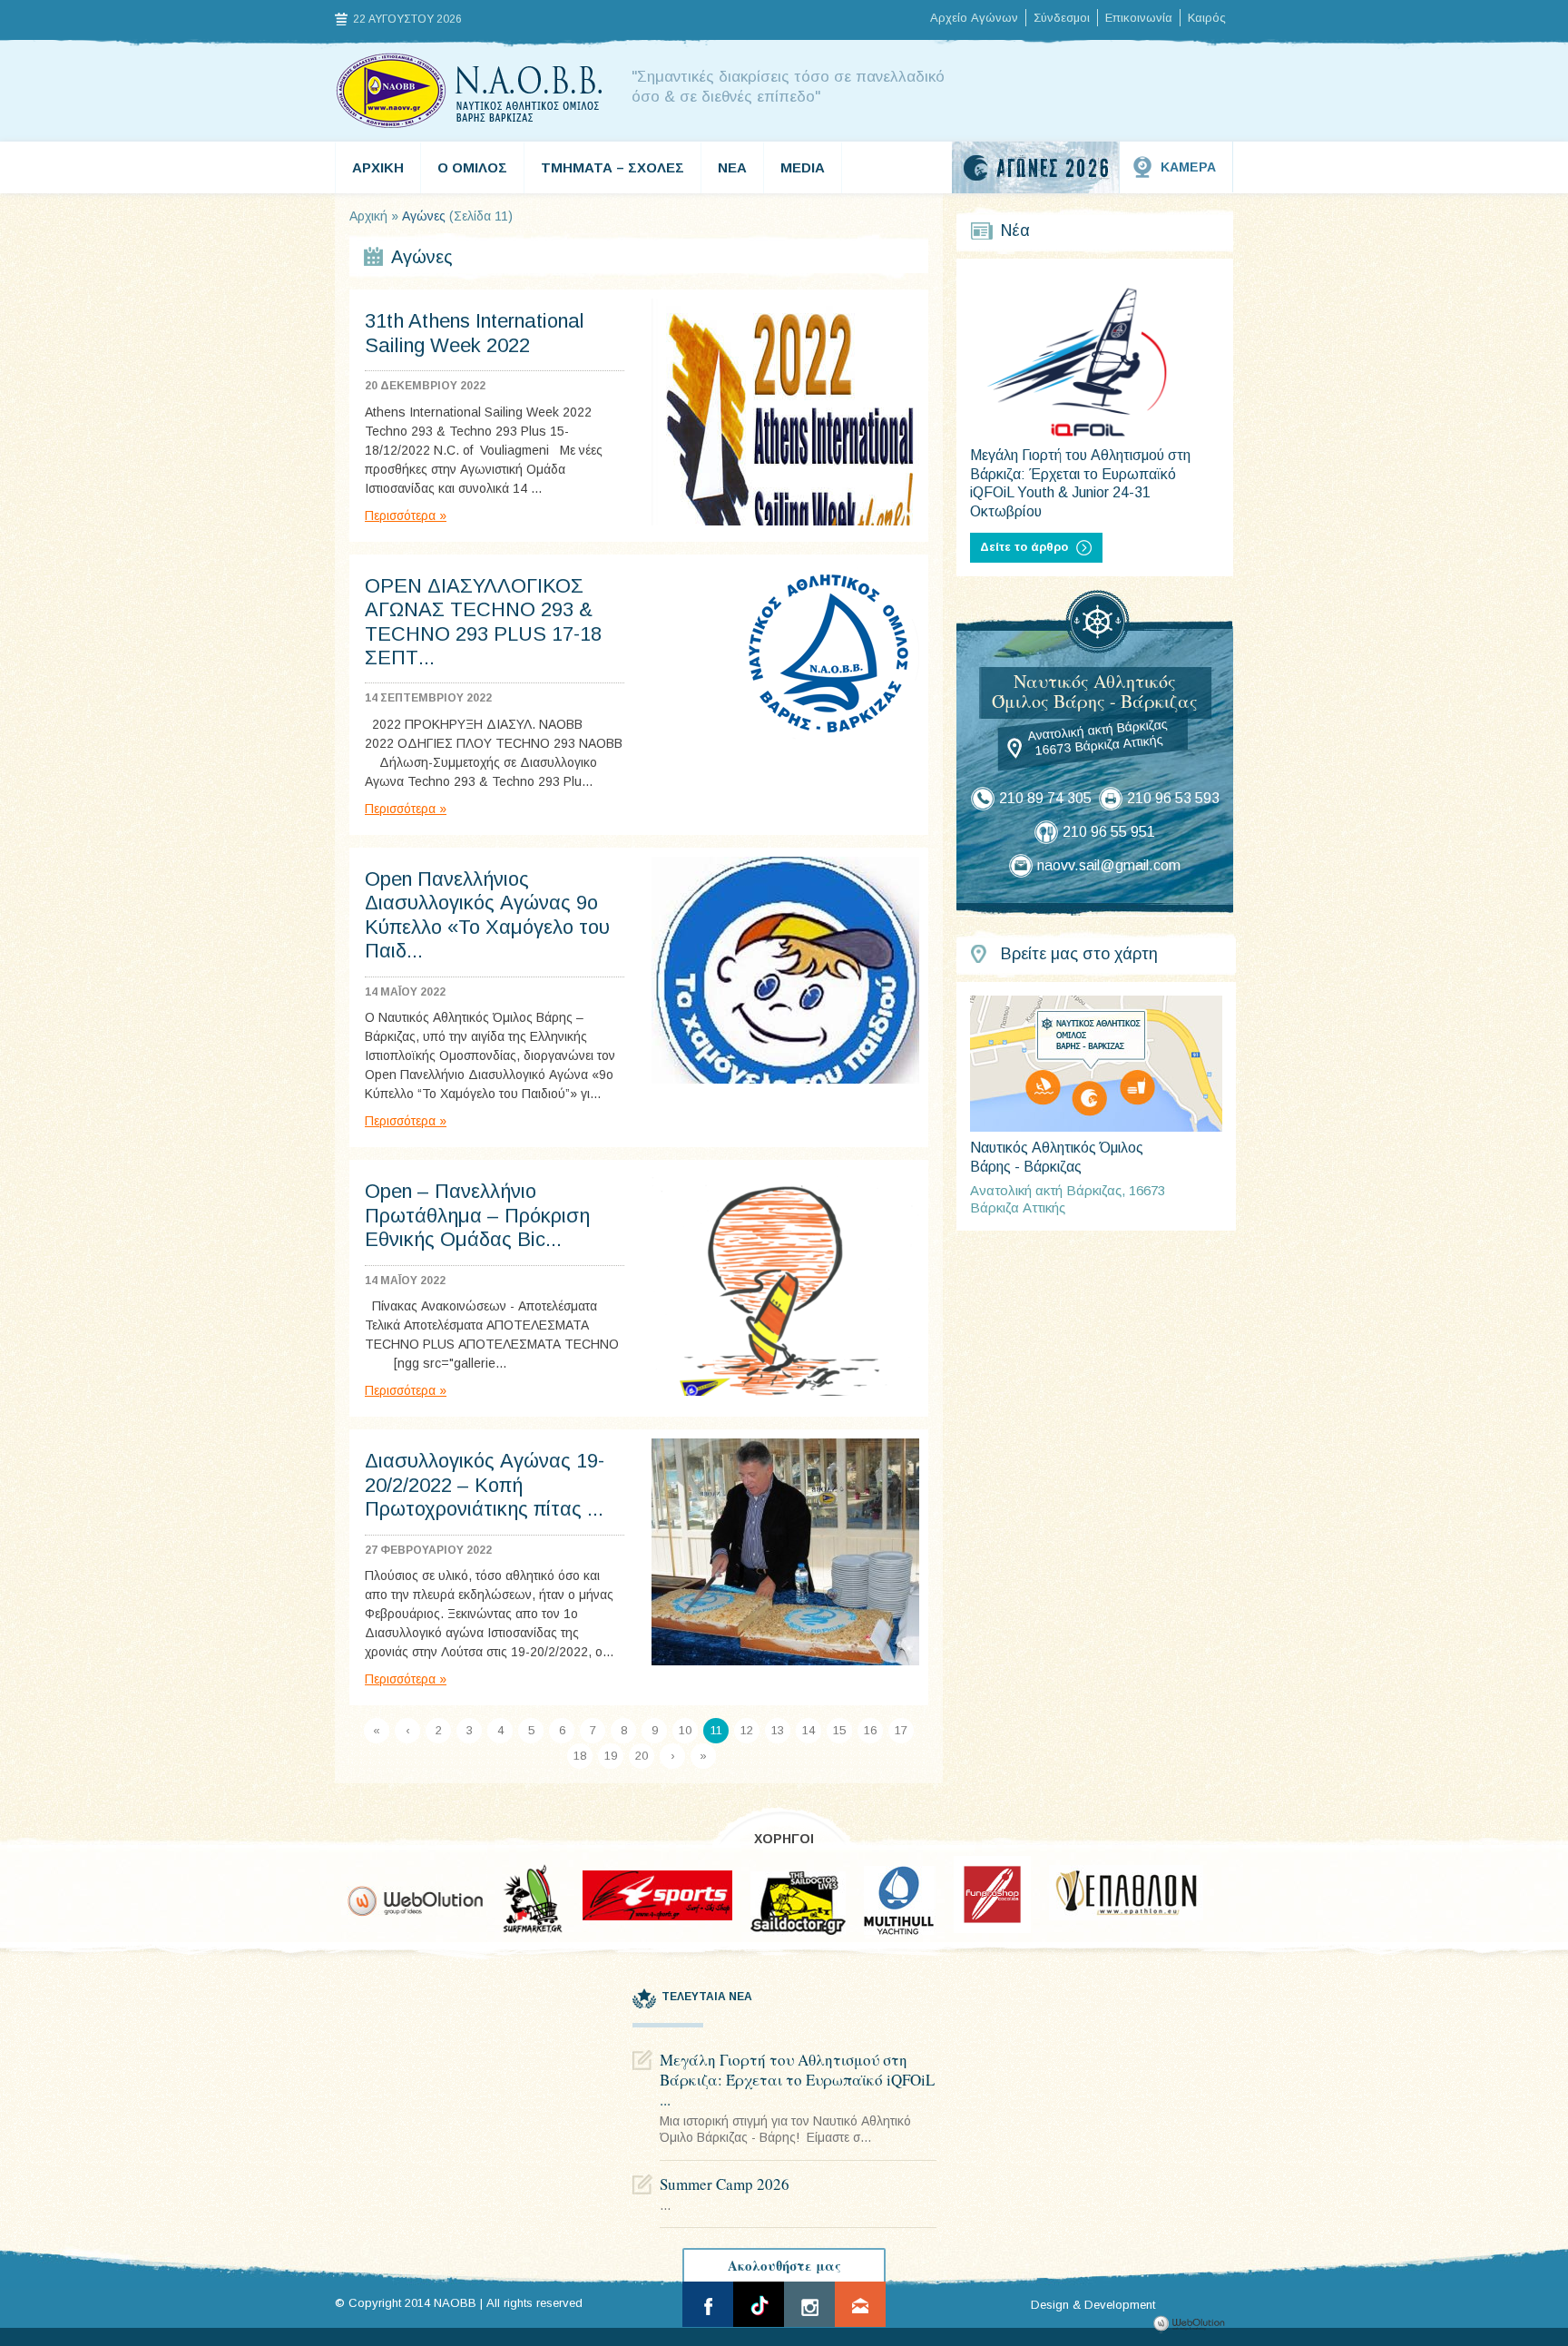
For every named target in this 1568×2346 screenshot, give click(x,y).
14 (808, 1730)
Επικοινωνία (1139, 18)
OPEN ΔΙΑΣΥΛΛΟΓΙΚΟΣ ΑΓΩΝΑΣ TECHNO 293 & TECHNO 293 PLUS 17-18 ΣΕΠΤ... (483, 622)
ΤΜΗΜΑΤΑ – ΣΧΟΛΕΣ (612, 167)
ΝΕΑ (732, 167)
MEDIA (803, 167)
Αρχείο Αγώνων (974, 18)
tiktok (759, 2304)
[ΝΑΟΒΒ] (470, 91)
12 (747, 1730)
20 (642, 1756)
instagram (809, 2304)
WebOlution (1192, 2324)
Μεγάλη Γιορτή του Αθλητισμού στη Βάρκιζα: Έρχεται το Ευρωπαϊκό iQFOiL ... (797, 2080)
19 (611, 1756)
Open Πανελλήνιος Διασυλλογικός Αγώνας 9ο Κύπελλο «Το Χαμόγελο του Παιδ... (487, 915)
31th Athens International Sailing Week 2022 (475, 333)
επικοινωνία (860, 2304)
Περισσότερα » (406, 515)
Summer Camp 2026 (725, 2184)
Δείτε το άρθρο (1024, 547)
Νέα (1015, 231)
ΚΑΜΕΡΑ (1188, 167)
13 (778, 1730)
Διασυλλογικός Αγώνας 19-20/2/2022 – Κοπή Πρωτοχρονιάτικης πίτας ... (485, 1485)
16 (870, 1730)
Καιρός (1207, 18)
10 (685, 1730)
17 (901, 1730)
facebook (708, 2304)
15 (839, 1730)
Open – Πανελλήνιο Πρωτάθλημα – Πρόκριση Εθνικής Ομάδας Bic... (477, 1215)
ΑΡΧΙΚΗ (378, 167)
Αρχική (368, 216)
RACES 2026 (1036, 167)
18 (580, 1756)
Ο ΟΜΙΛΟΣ (472, 167)
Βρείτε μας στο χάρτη (1079, 954)
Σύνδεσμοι (1062, 18)
